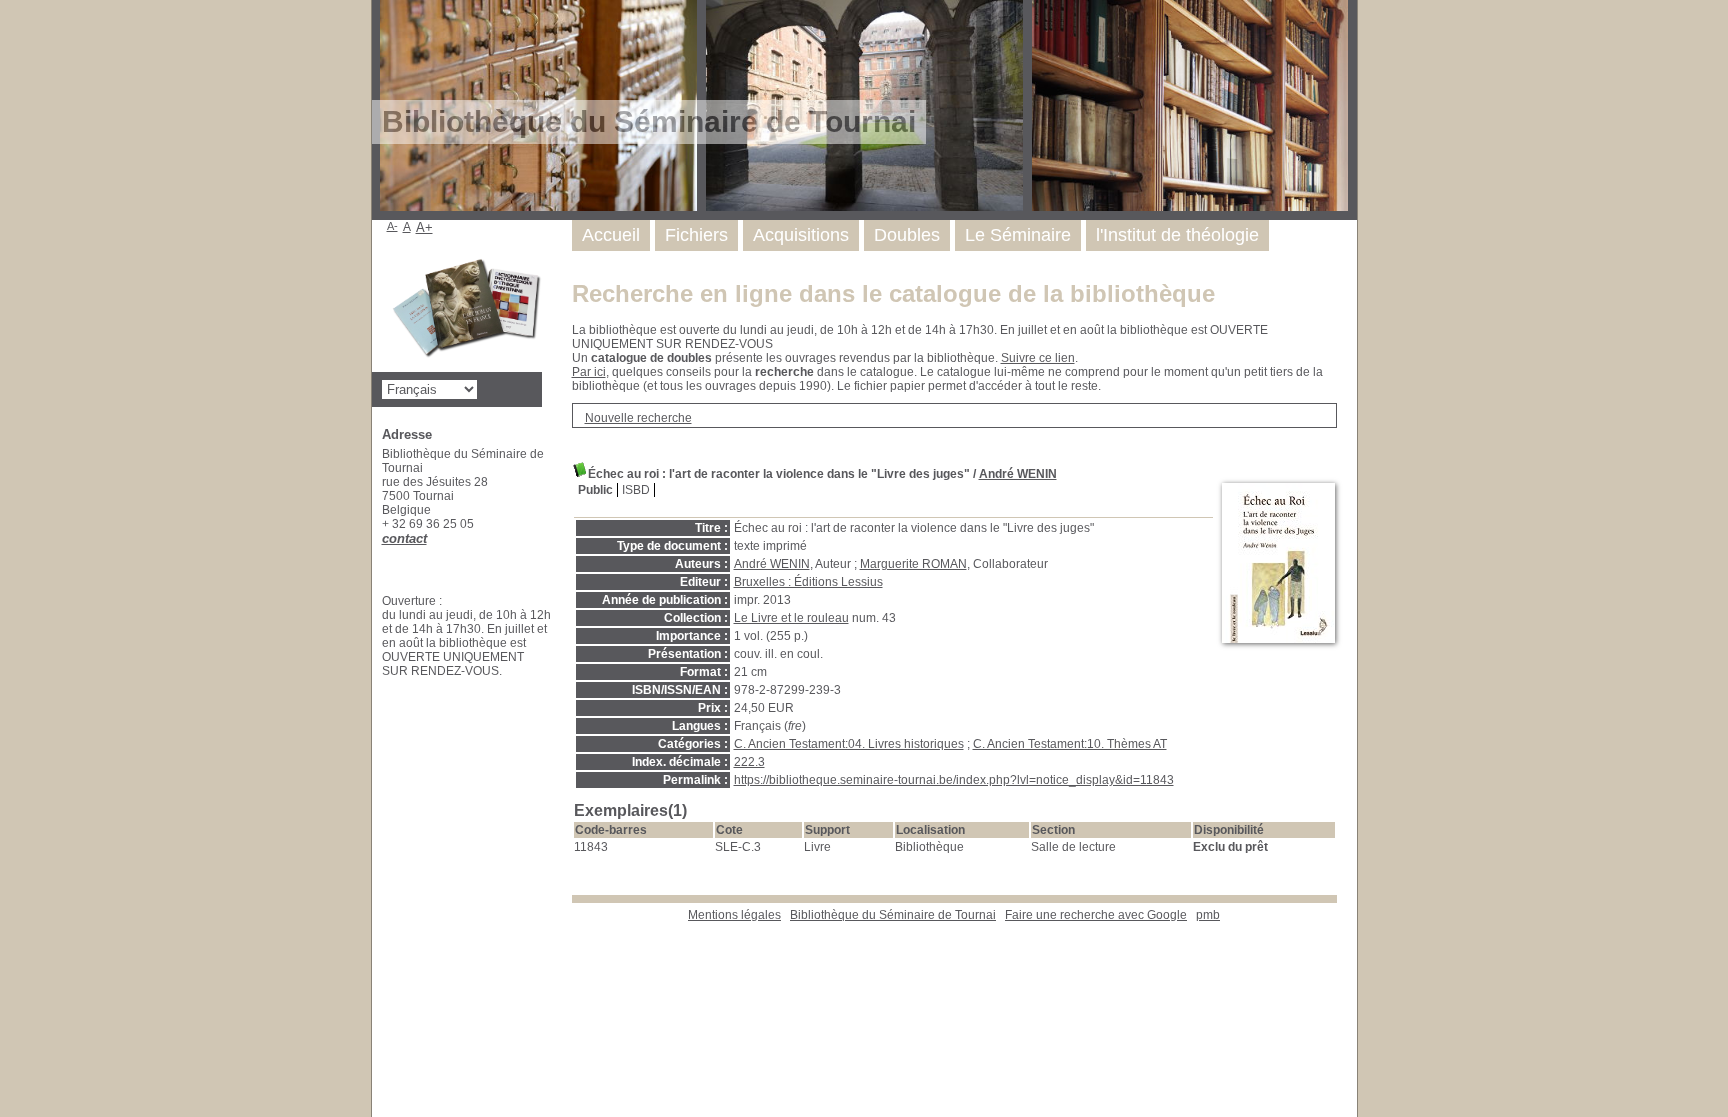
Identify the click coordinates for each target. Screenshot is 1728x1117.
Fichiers (696, 235)
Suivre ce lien (1038, 358)
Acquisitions (801, 235)
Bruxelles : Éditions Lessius (808, 582)
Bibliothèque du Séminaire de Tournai (893, 915)
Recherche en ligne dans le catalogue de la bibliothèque (893, 293)
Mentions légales (734, 915)
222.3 (749, 762)
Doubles (907, 235)
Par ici (589, 372)
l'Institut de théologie (1177, 235)
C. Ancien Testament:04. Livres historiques (849, 744)
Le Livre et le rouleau (791, 618)
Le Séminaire (1018, 235)
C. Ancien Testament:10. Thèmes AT (1070, 744)
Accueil (611, 235)
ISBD (636, 490)
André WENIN (1018, 474)
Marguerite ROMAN (913, 564)
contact (404, 538)
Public (595, 490)
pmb (1208, 915)
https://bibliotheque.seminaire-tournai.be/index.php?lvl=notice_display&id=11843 (954, 780)
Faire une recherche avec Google (1096, 915)
